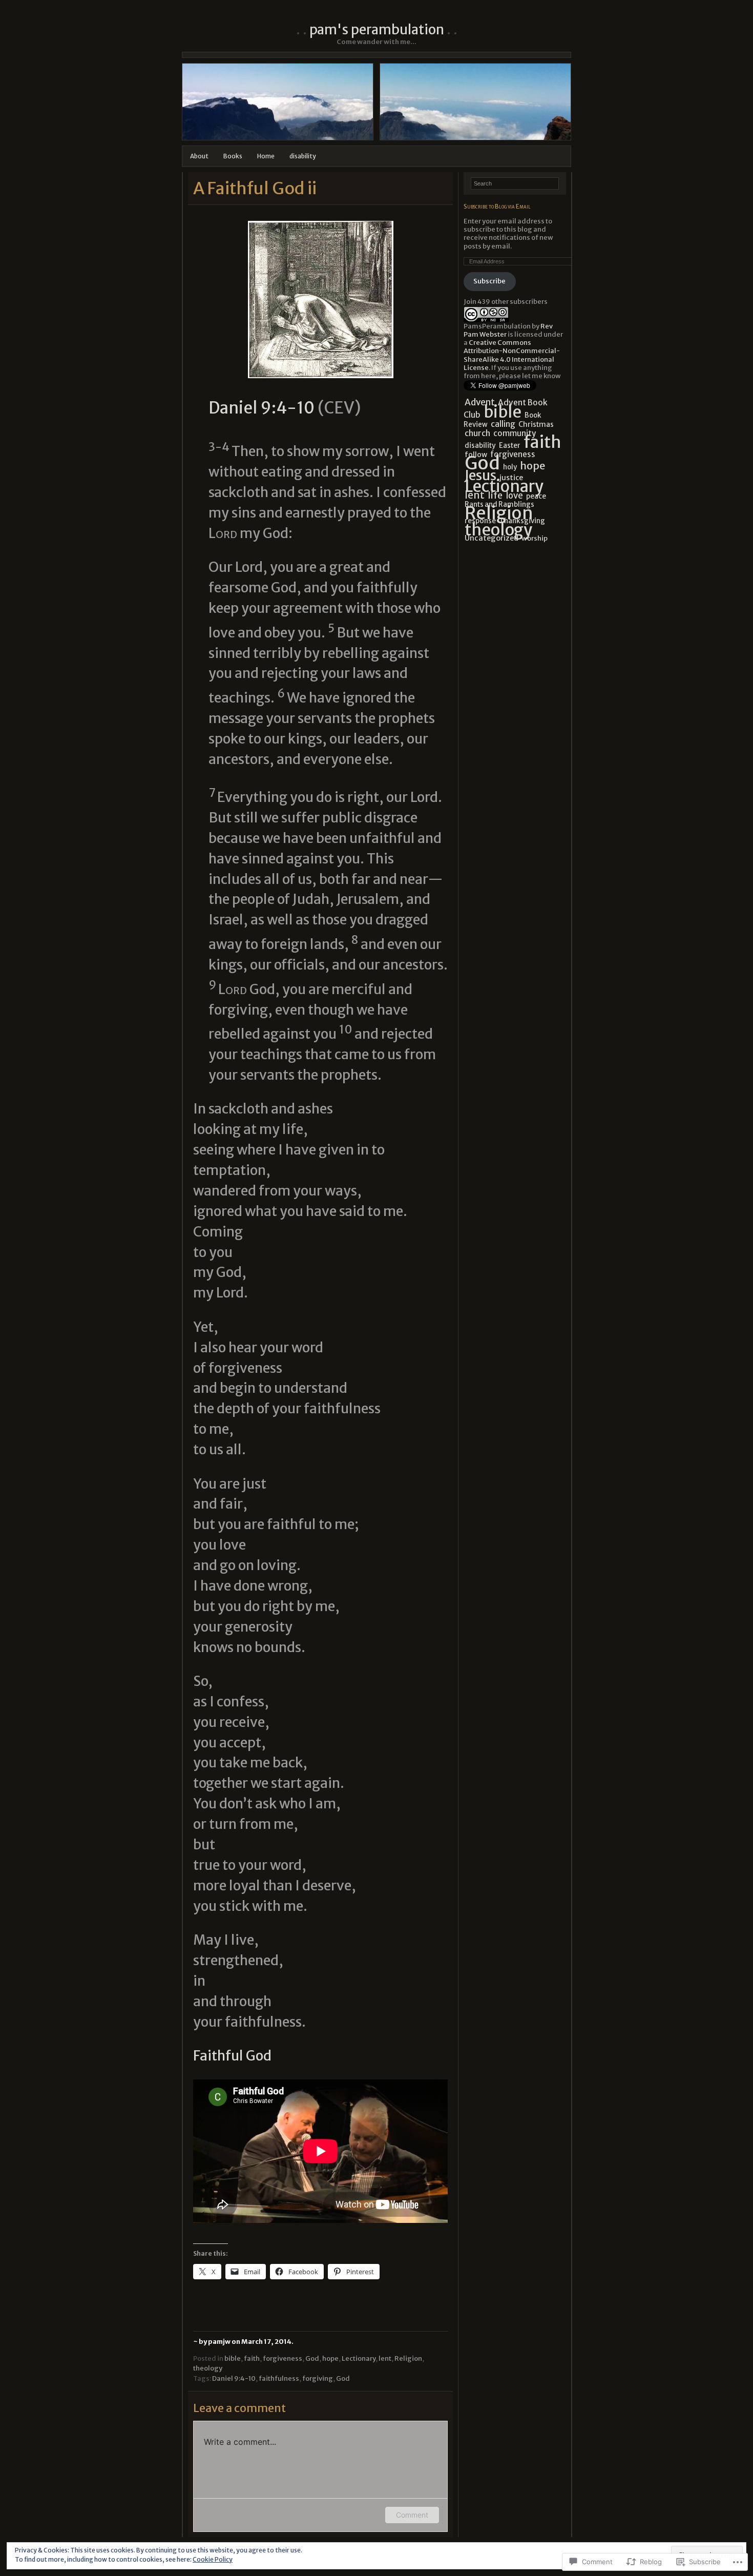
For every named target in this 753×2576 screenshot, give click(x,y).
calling (503, 424)
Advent (480, 402)
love (514, 496)
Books (233, 156)
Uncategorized (491, 538)
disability (303, 156)
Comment (412, 2515)
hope (330, 2358)
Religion (408, 2358)
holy (510, 467)
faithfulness (279, 2378)
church (477, 433)
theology (208, 2368)
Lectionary (359, 2358)
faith (252, 2358)
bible (233, 2358)
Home (266, 156)
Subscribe (489, 281)
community (515, 433)
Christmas (536, 424)
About (199, 156)
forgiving (318, 2378)
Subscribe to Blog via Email (497, 206)
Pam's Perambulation (377, 29)
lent (385, 2358)
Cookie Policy (213, 2559)
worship (535, 538)
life (495, 495)
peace (536, 496)
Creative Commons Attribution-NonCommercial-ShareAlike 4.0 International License (512, 355)
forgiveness (283, 2358)
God (312, 2358)
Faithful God (232, 2056)
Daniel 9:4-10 (262, 408)
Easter (510, 446)
